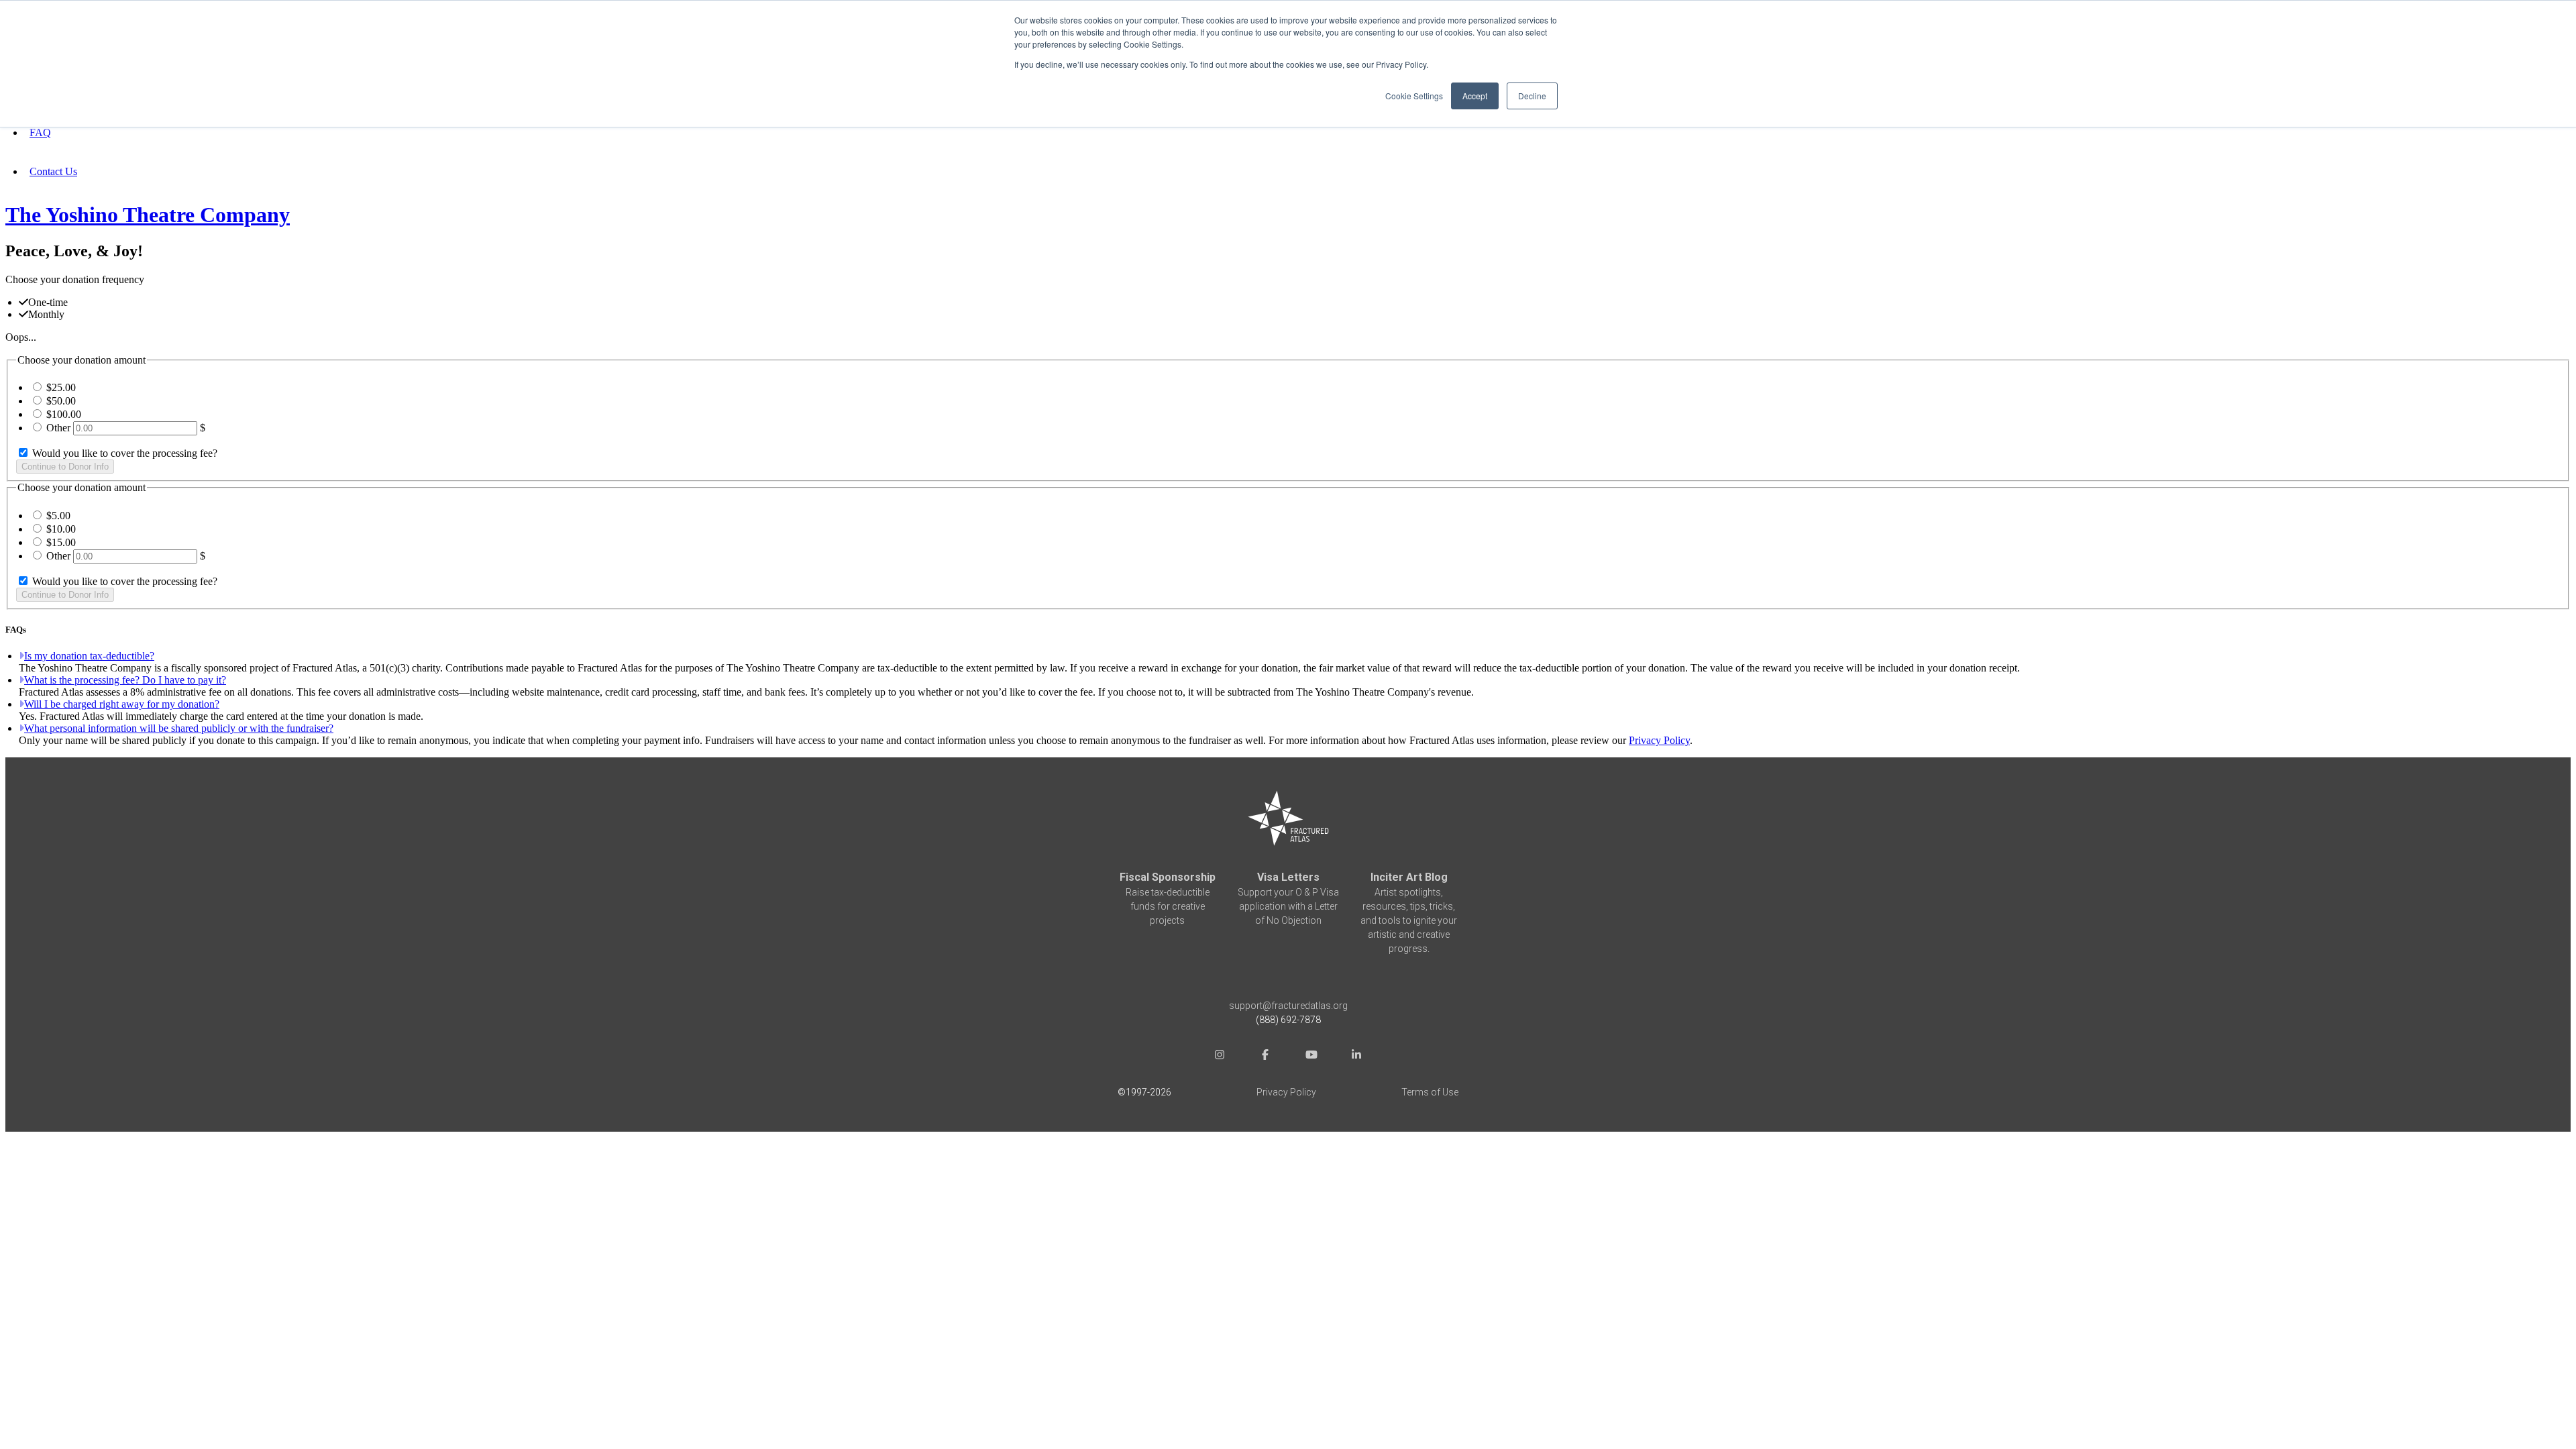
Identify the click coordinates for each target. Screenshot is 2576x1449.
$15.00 (61, 542)
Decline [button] (1532, 96)
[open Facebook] (1265, 1056)
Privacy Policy (1659, 740)
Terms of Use (1430, 1092)
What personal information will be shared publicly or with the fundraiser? (179, 728)
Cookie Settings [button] (1414, 96)
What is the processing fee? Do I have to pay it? (125, 680)
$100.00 (64, 414)
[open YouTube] (1311, 1056)
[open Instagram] (1220, 1056)
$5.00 (58, 516)
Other (58, 428)
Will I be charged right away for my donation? (122, 704)
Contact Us (53, 171)
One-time (48, 302)
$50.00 (61, 401)
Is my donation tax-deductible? (89, 656)
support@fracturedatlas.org (1288, 1006)
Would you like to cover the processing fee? (123, 453)
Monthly (46, 314)
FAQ (40, 132)
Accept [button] (1475, 96)
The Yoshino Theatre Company (148, 215)
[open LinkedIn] (1356, 1056)
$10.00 (61, 529)
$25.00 (61, 387)
